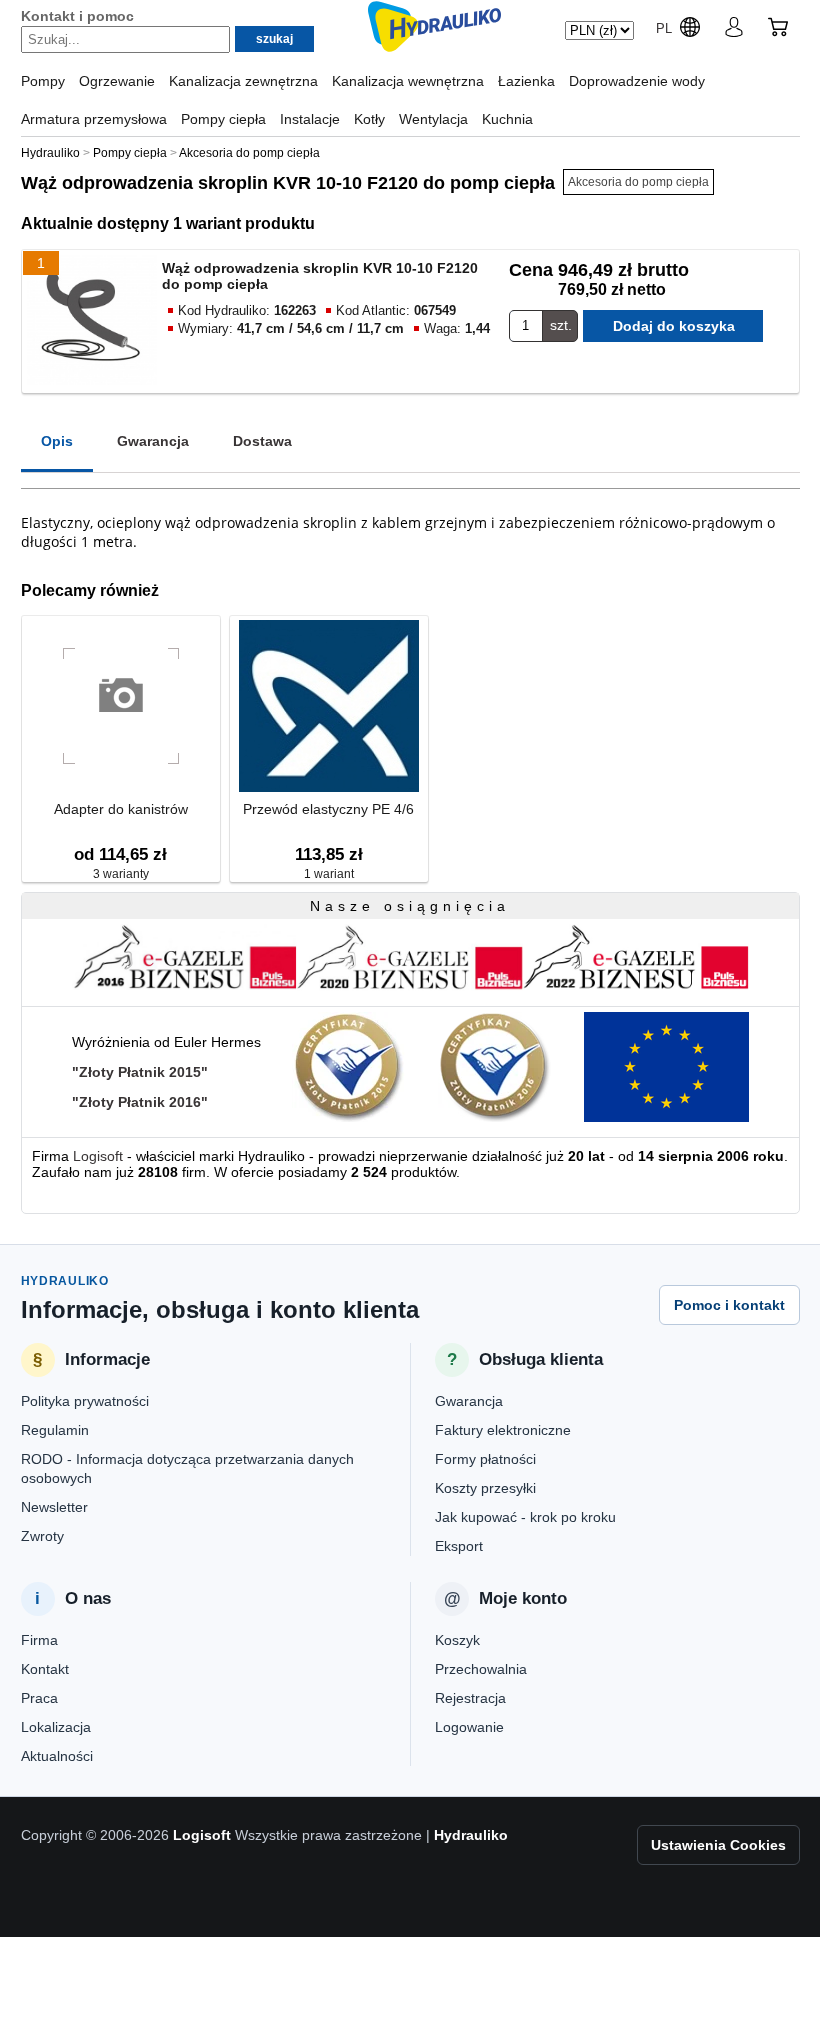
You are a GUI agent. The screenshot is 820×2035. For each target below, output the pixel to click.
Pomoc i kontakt (729, 1305)
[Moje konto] (734, 30)
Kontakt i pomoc (77, 16)
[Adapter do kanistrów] (121, 707)
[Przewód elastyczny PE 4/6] (329, 707)
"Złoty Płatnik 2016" (140, 1102)
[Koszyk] (778, 30)
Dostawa (262, 441)
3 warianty (121, 874)
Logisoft (98, 1156)
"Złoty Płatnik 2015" (140, 1072)
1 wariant (329, 874)
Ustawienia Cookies (718, 1845)
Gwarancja (153, 441)
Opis (57, 441)
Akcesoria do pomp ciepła (638, 182)
